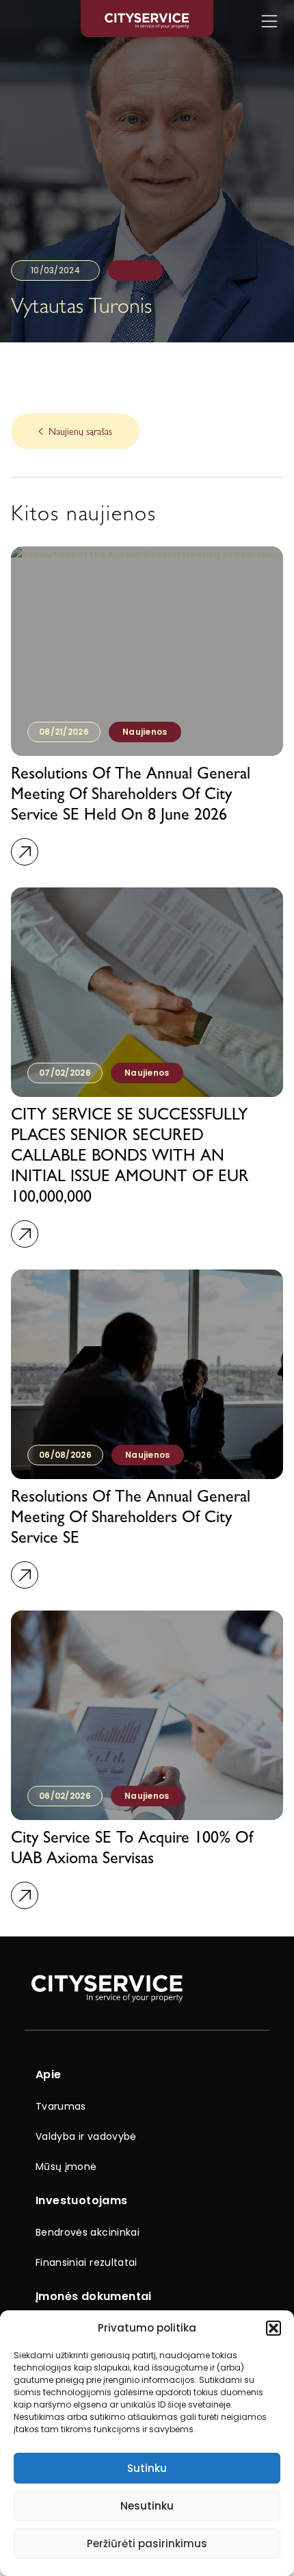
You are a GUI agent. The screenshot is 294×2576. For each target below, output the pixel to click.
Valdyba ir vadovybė (86, 2136)
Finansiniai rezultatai (86, 2262)
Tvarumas (61, 2106)
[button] (273, 2328)
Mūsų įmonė (66, 2167)
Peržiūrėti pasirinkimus (147, 2543)
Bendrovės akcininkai (88, 2232)
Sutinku (147, 2468)
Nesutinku (147, 2506)
